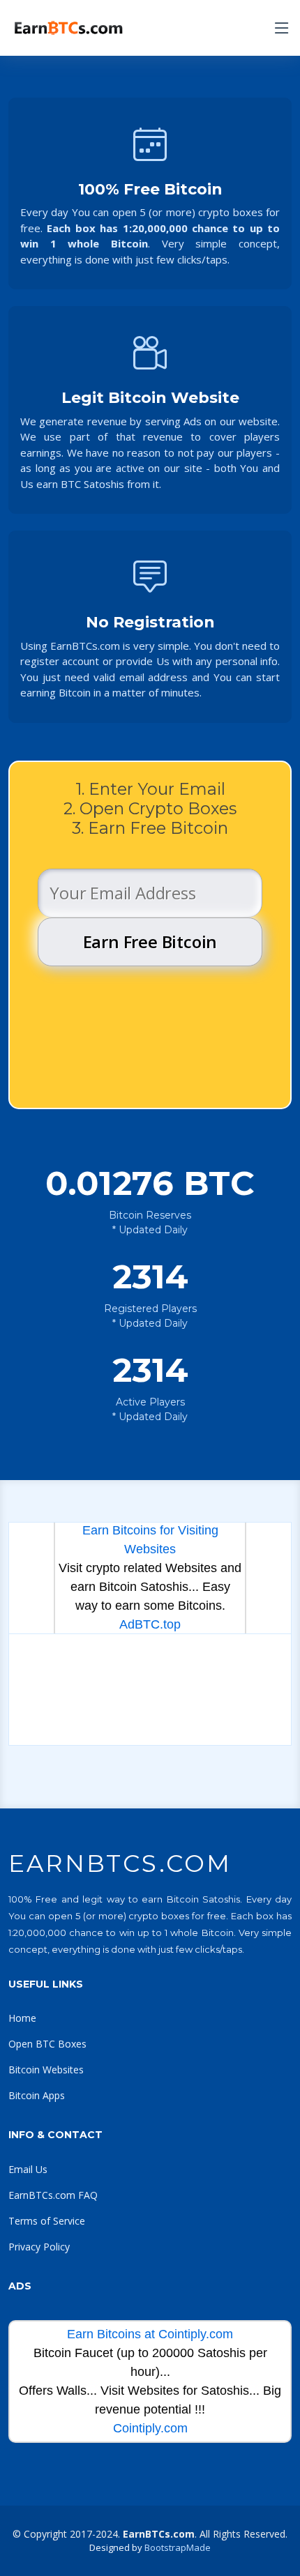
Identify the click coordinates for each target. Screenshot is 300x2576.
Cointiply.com (150, 2428)
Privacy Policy (39, 2247)
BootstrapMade (178, 2547)
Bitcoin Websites (46, 2070)
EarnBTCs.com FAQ (53, 2195)
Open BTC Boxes (47, 2044)
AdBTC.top (150, 1624)
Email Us (28, 2169)
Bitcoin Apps (37, 2095)
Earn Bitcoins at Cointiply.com (150, 2334)
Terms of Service (47, 2221)
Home (22, 2018)
